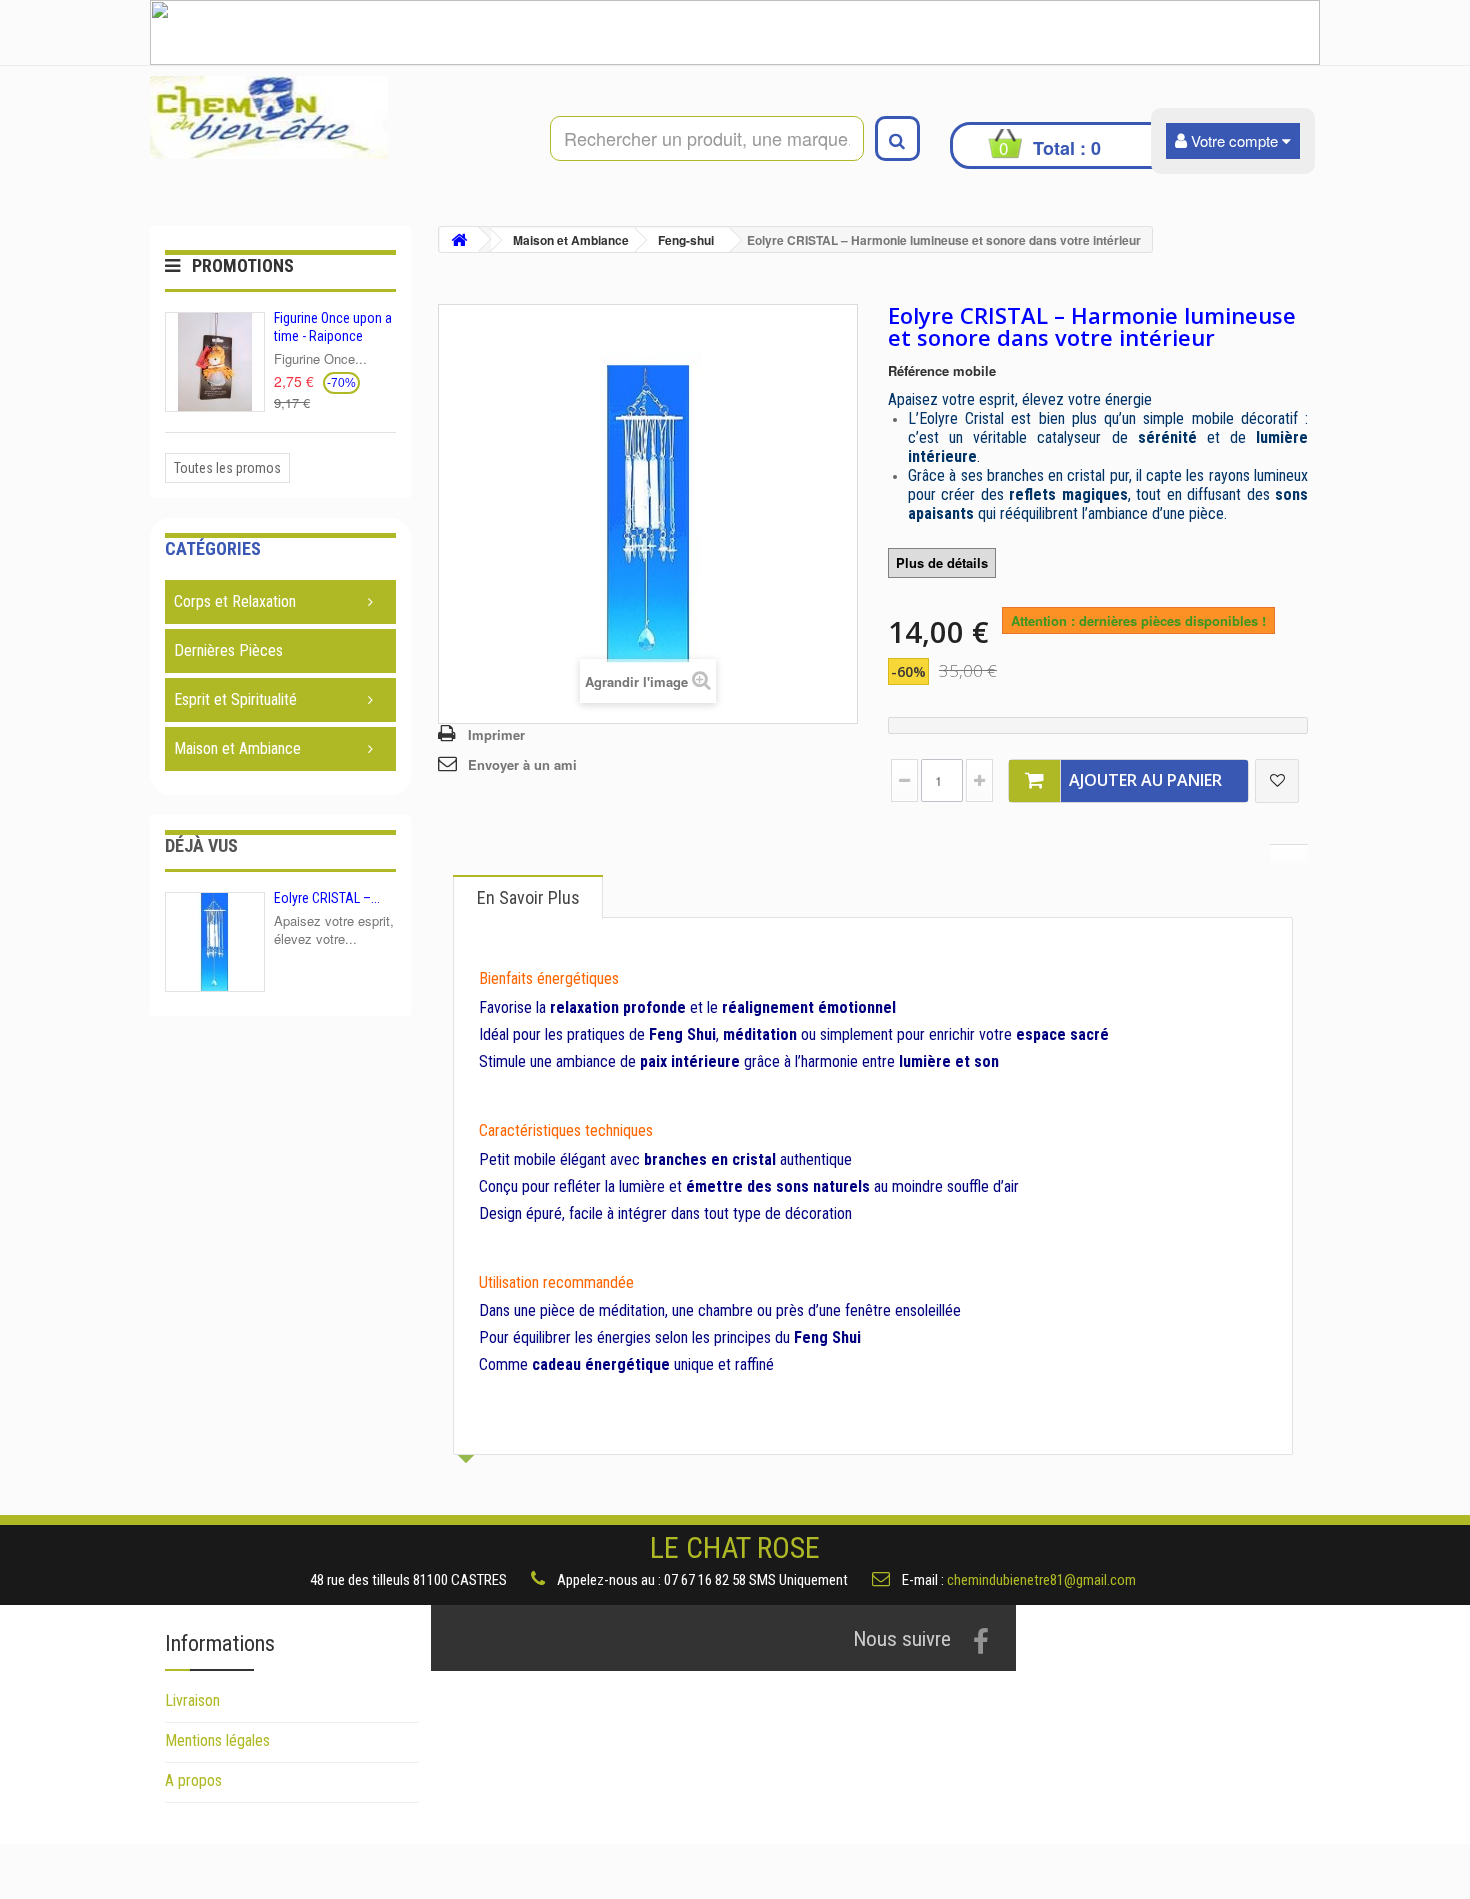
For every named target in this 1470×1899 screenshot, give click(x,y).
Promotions (243, 265)
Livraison (192, 1700)
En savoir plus (528, 897)
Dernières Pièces (228, 650)
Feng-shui (686, 240)
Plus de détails (942, 562)
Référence (918, 371)
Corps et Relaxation (235, 601)
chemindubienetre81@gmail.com (1041, 1580)
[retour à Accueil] (459, 239)
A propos (193, 1780)
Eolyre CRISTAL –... (327, 898)
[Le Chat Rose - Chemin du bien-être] (335, 117)
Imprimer (496, 734)
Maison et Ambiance (237, 748)
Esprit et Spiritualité (235, 699)
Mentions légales (217, 1740)
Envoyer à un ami (522, 764)
